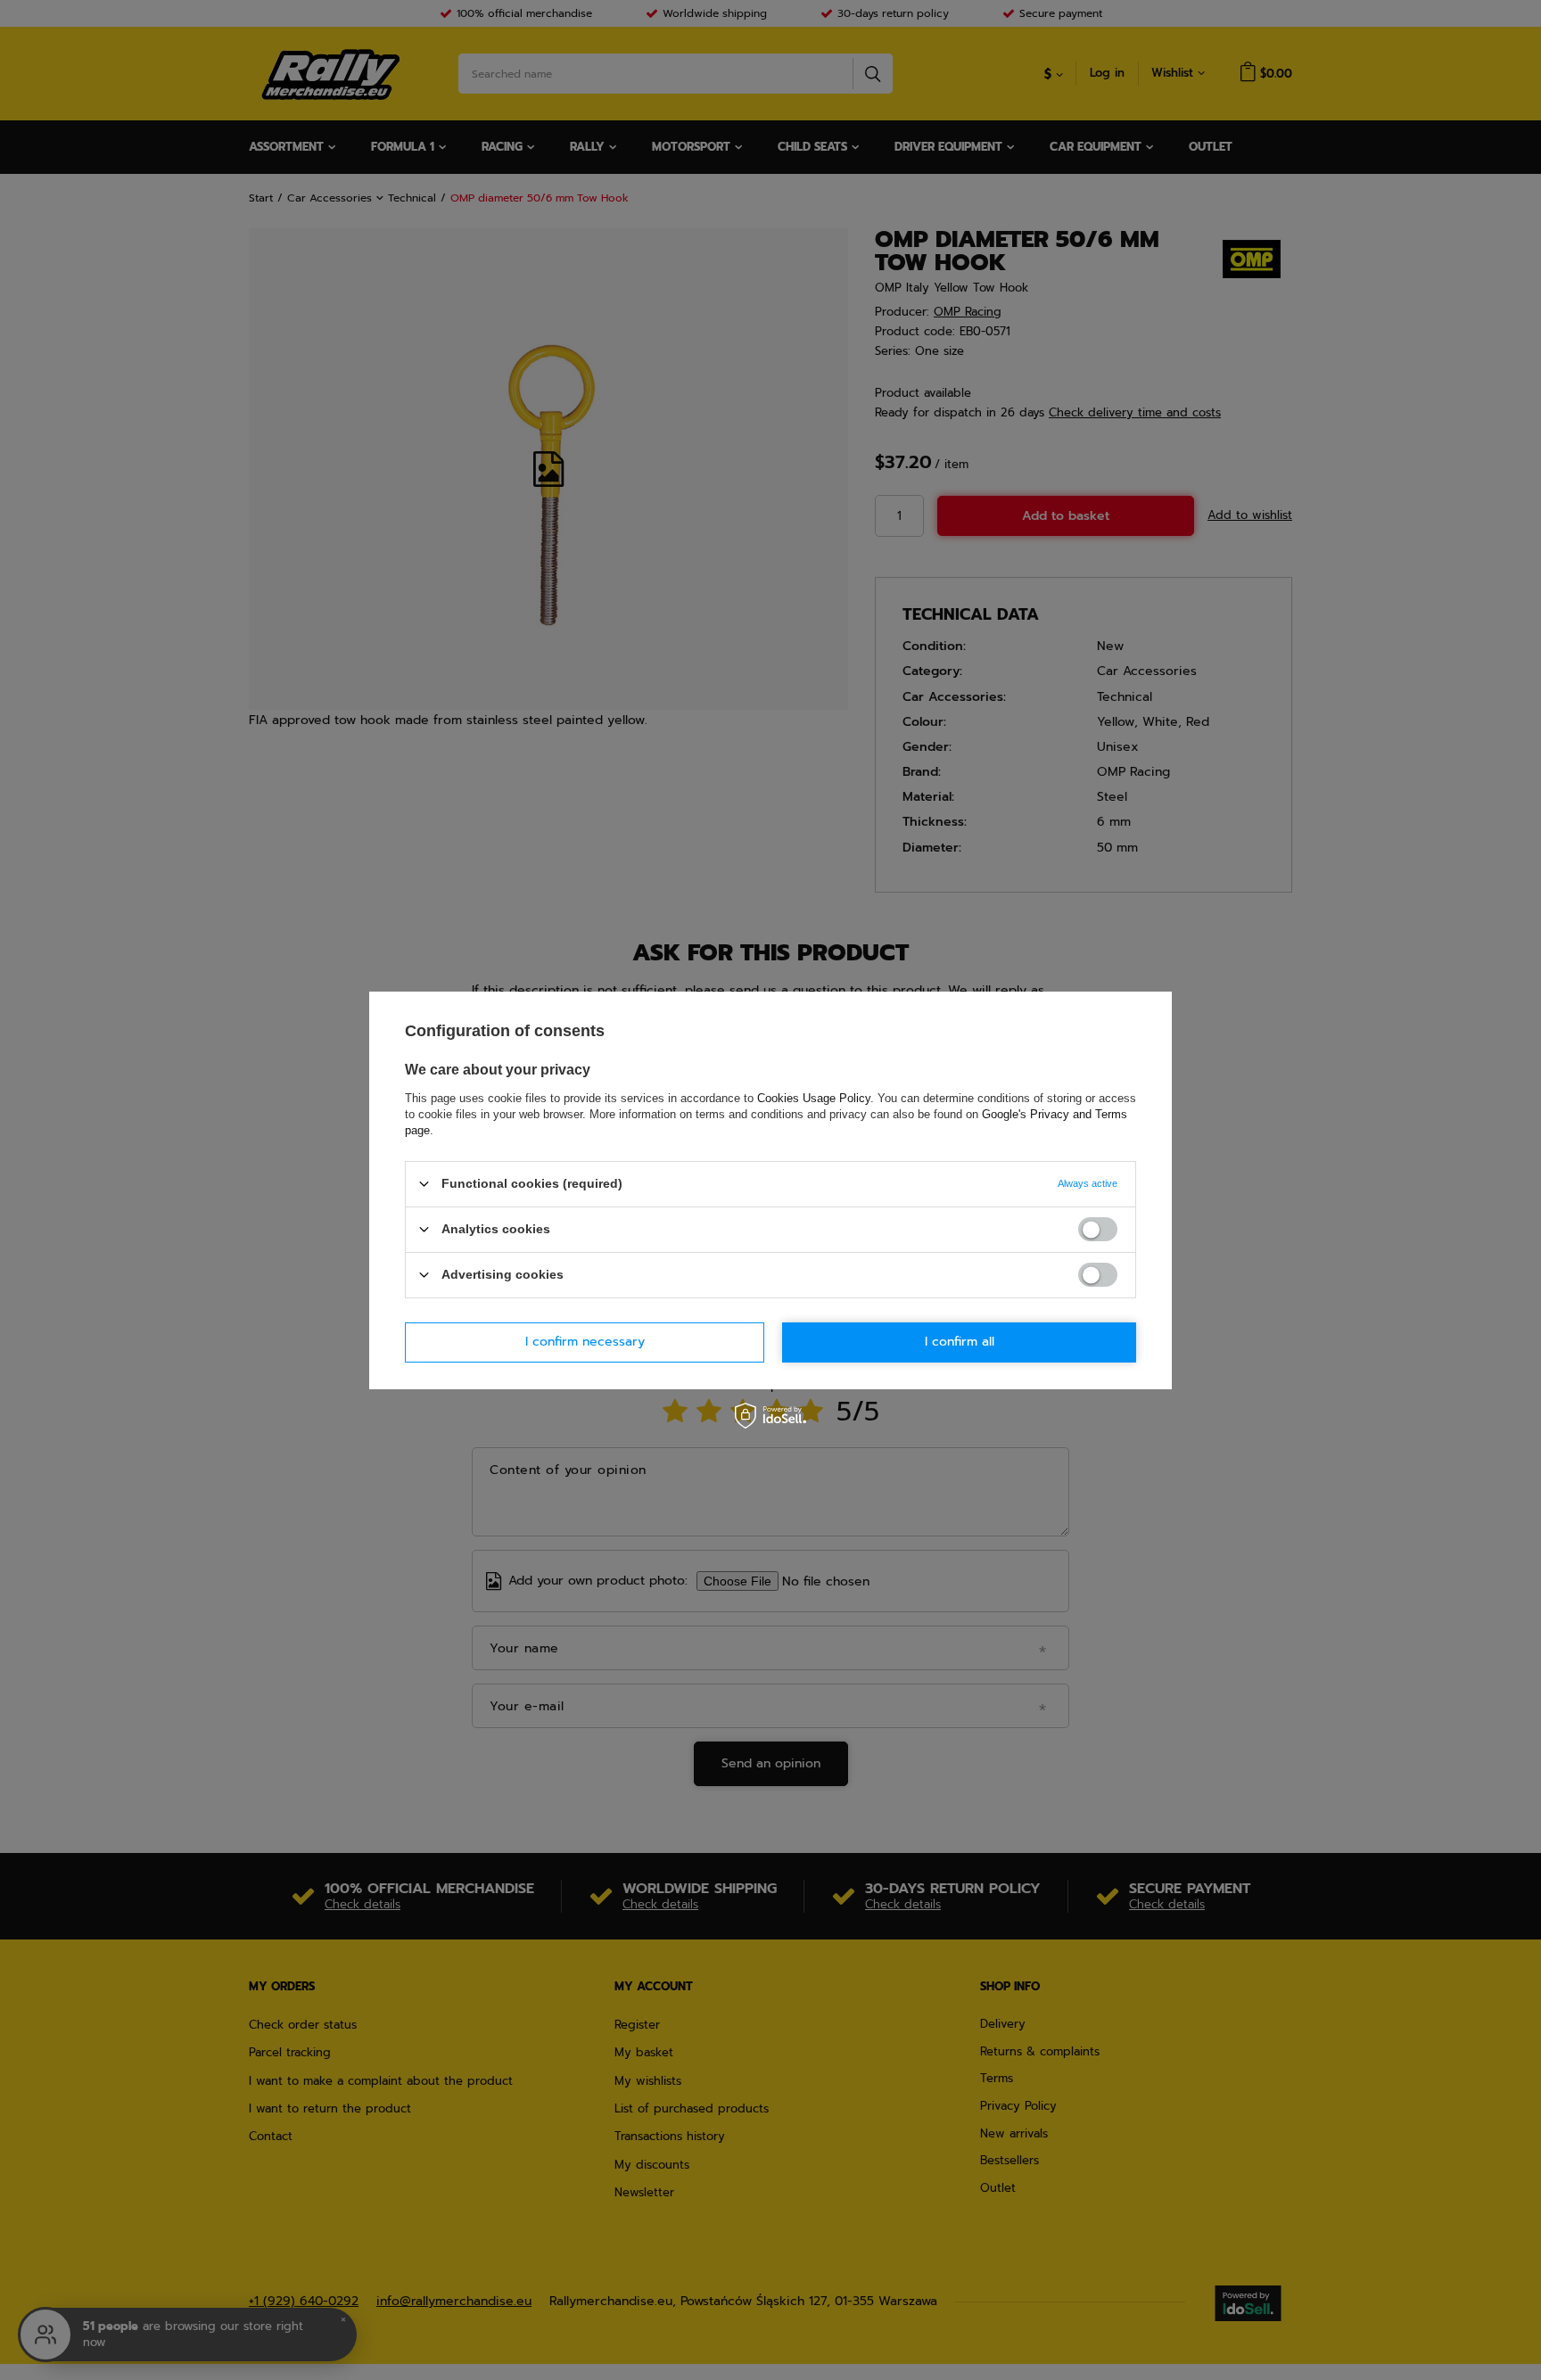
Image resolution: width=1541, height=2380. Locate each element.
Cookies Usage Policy (814, 1097)
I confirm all (960, 1342)
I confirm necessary (585, 1342)
